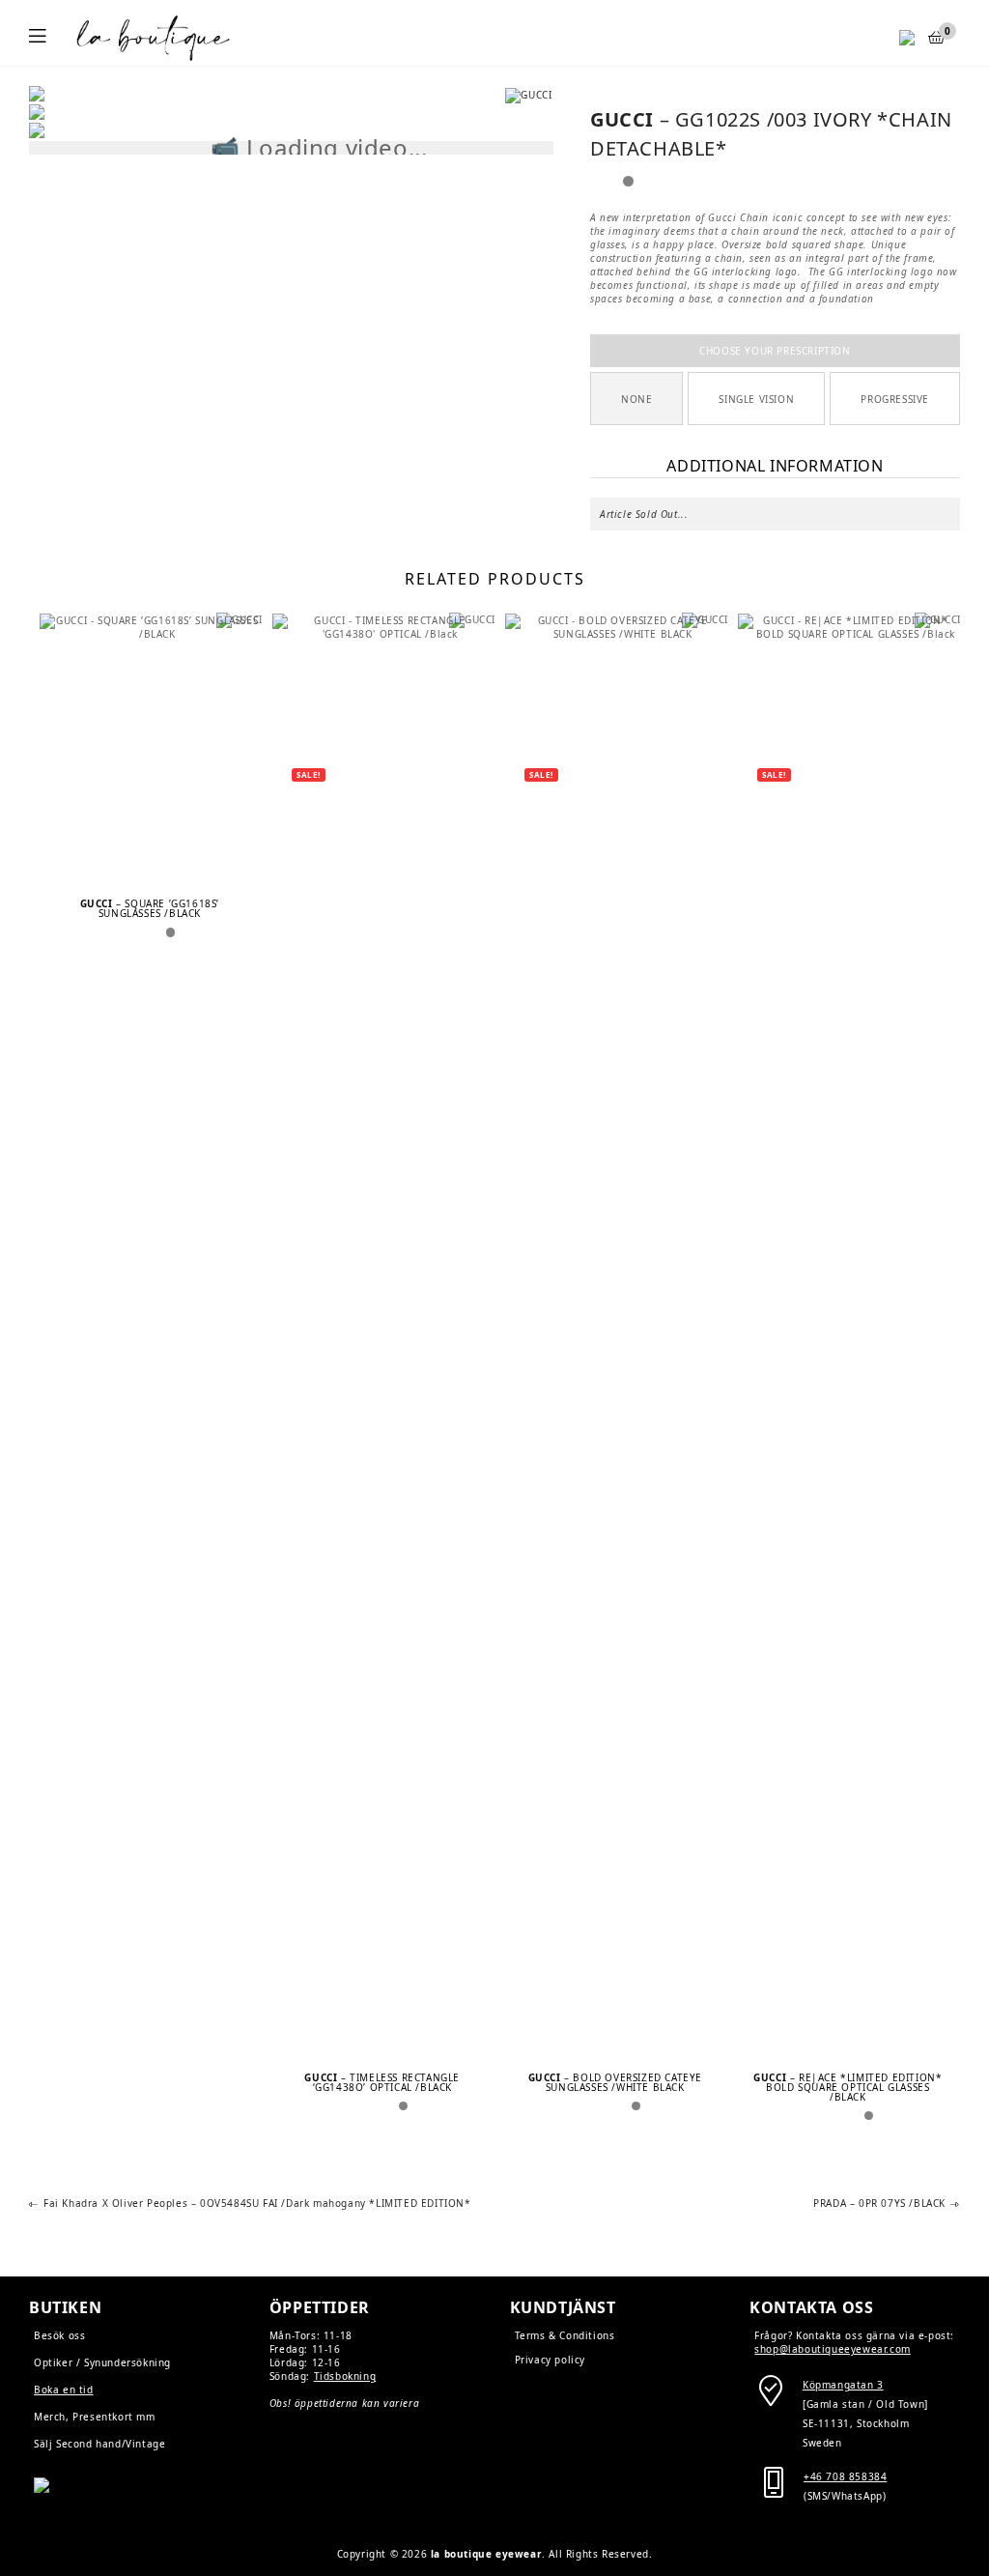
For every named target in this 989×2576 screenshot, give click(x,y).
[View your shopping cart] (937, 37)
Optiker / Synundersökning (102, 2362)
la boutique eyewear (486, 2554)
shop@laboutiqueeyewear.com (833, 2349)
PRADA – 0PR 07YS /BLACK (879, 2204)
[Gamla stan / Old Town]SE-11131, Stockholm (865, 2404)
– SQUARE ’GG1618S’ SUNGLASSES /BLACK (150, 908)
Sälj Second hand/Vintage (99, 2444)
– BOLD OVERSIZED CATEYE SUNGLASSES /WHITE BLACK (615, 2082)
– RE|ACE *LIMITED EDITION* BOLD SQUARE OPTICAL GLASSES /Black (848, 2087)
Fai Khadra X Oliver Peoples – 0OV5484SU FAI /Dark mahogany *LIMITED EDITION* (257, 2204)
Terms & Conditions (565, 2335)
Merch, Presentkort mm (95, 2417)
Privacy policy (550, 2360)
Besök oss (59, 2335)
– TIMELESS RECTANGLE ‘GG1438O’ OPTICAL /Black (382, 2082)
